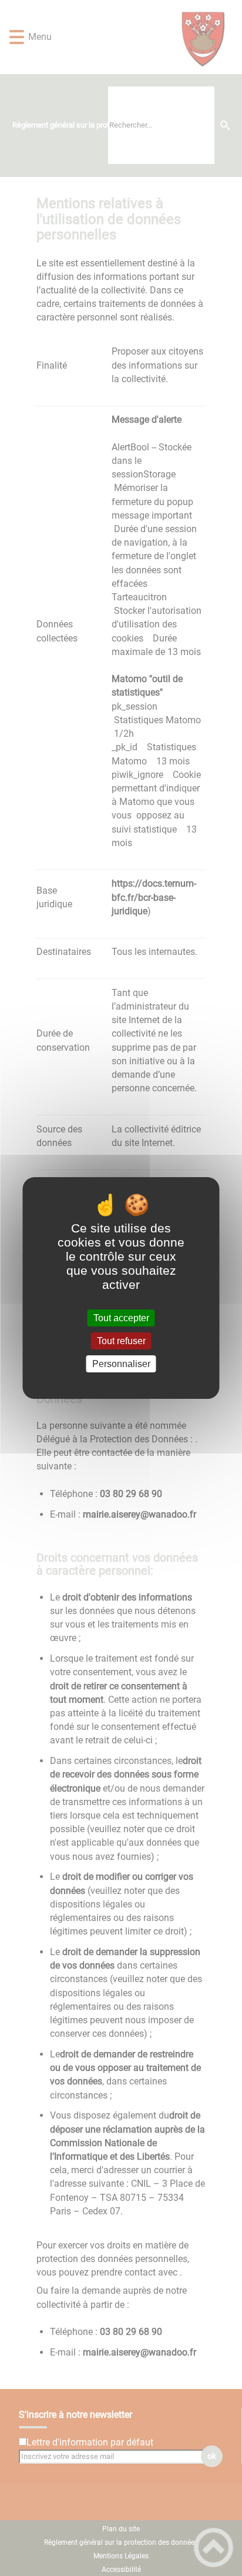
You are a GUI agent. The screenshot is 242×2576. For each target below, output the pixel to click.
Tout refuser (121, 1341)
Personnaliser (121, 1364)
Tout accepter (121, 1318)
